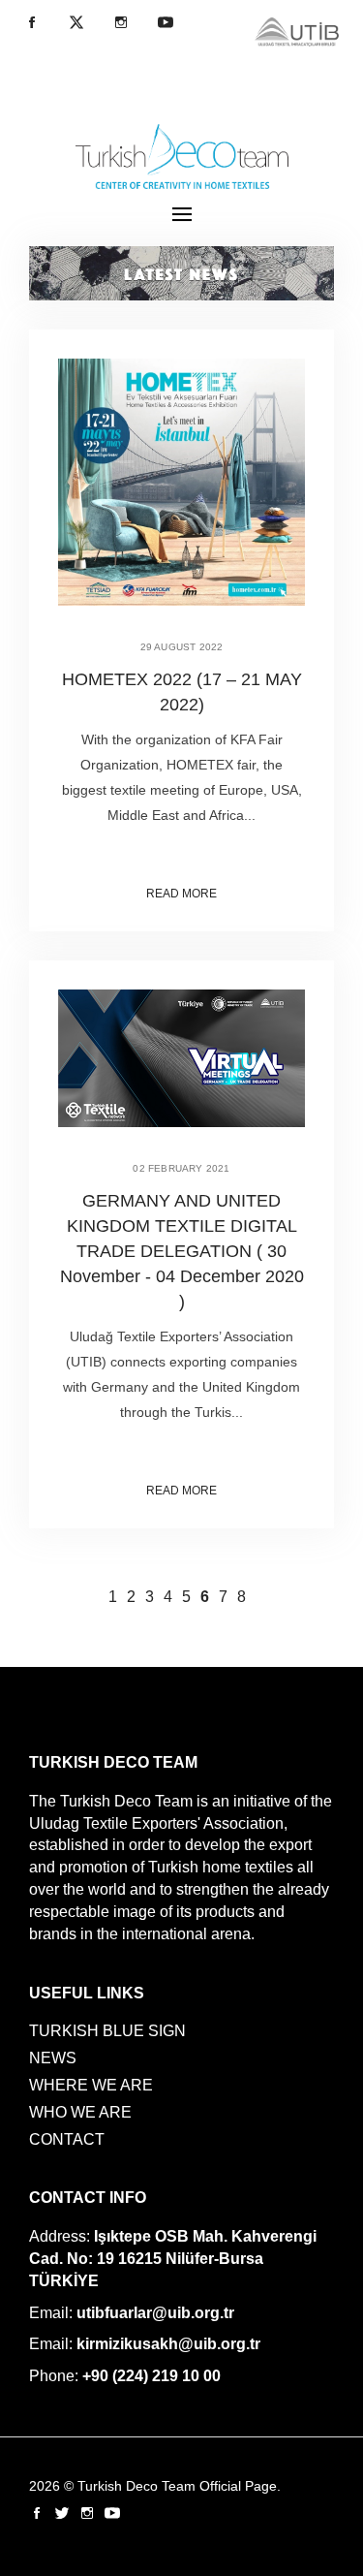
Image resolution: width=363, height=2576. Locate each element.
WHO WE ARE (80, 2112)
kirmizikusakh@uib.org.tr (168, 2344)
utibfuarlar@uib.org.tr (155, 2313)
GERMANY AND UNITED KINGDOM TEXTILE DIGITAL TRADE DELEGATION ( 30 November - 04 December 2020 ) (182, 1251)
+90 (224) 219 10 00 (151, 2376)
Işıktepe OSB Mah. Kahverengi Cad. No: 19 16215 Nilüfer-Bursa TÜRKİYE (173, 2259)
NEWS (53, 2058)
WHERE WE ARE (91, 2085)
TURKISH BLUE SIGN (107, 2031)
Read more (181, 894)
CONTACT (67, 2139)
